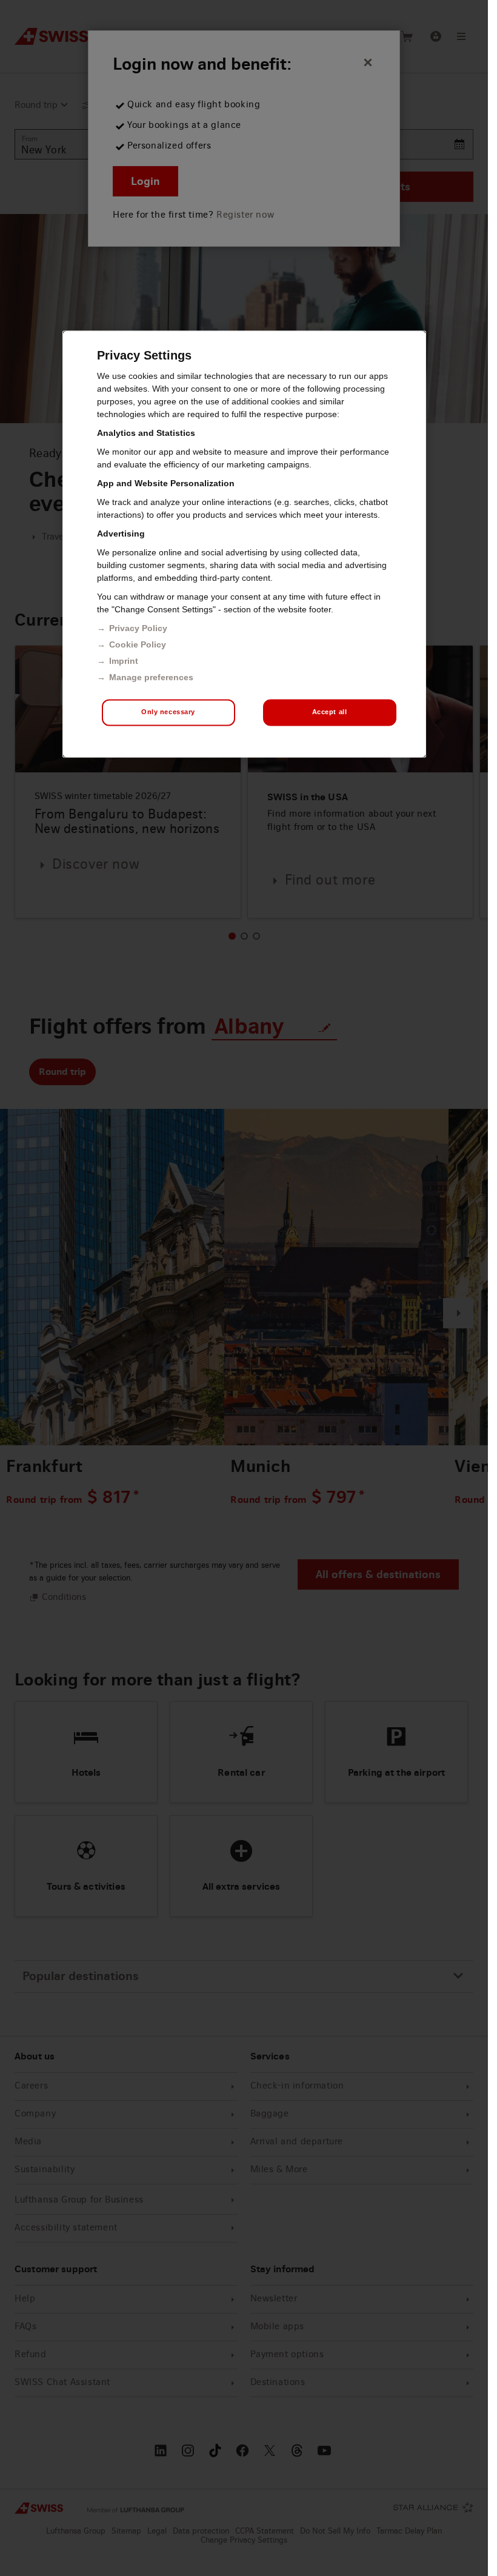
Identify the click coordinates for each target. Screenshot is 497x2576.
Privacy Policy (138, 629)
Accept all (330, 712)
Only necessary (168, 712)
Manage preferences (151, 678)
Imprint (124, 661)
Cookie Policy (138, 645)
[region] (244, 544)
